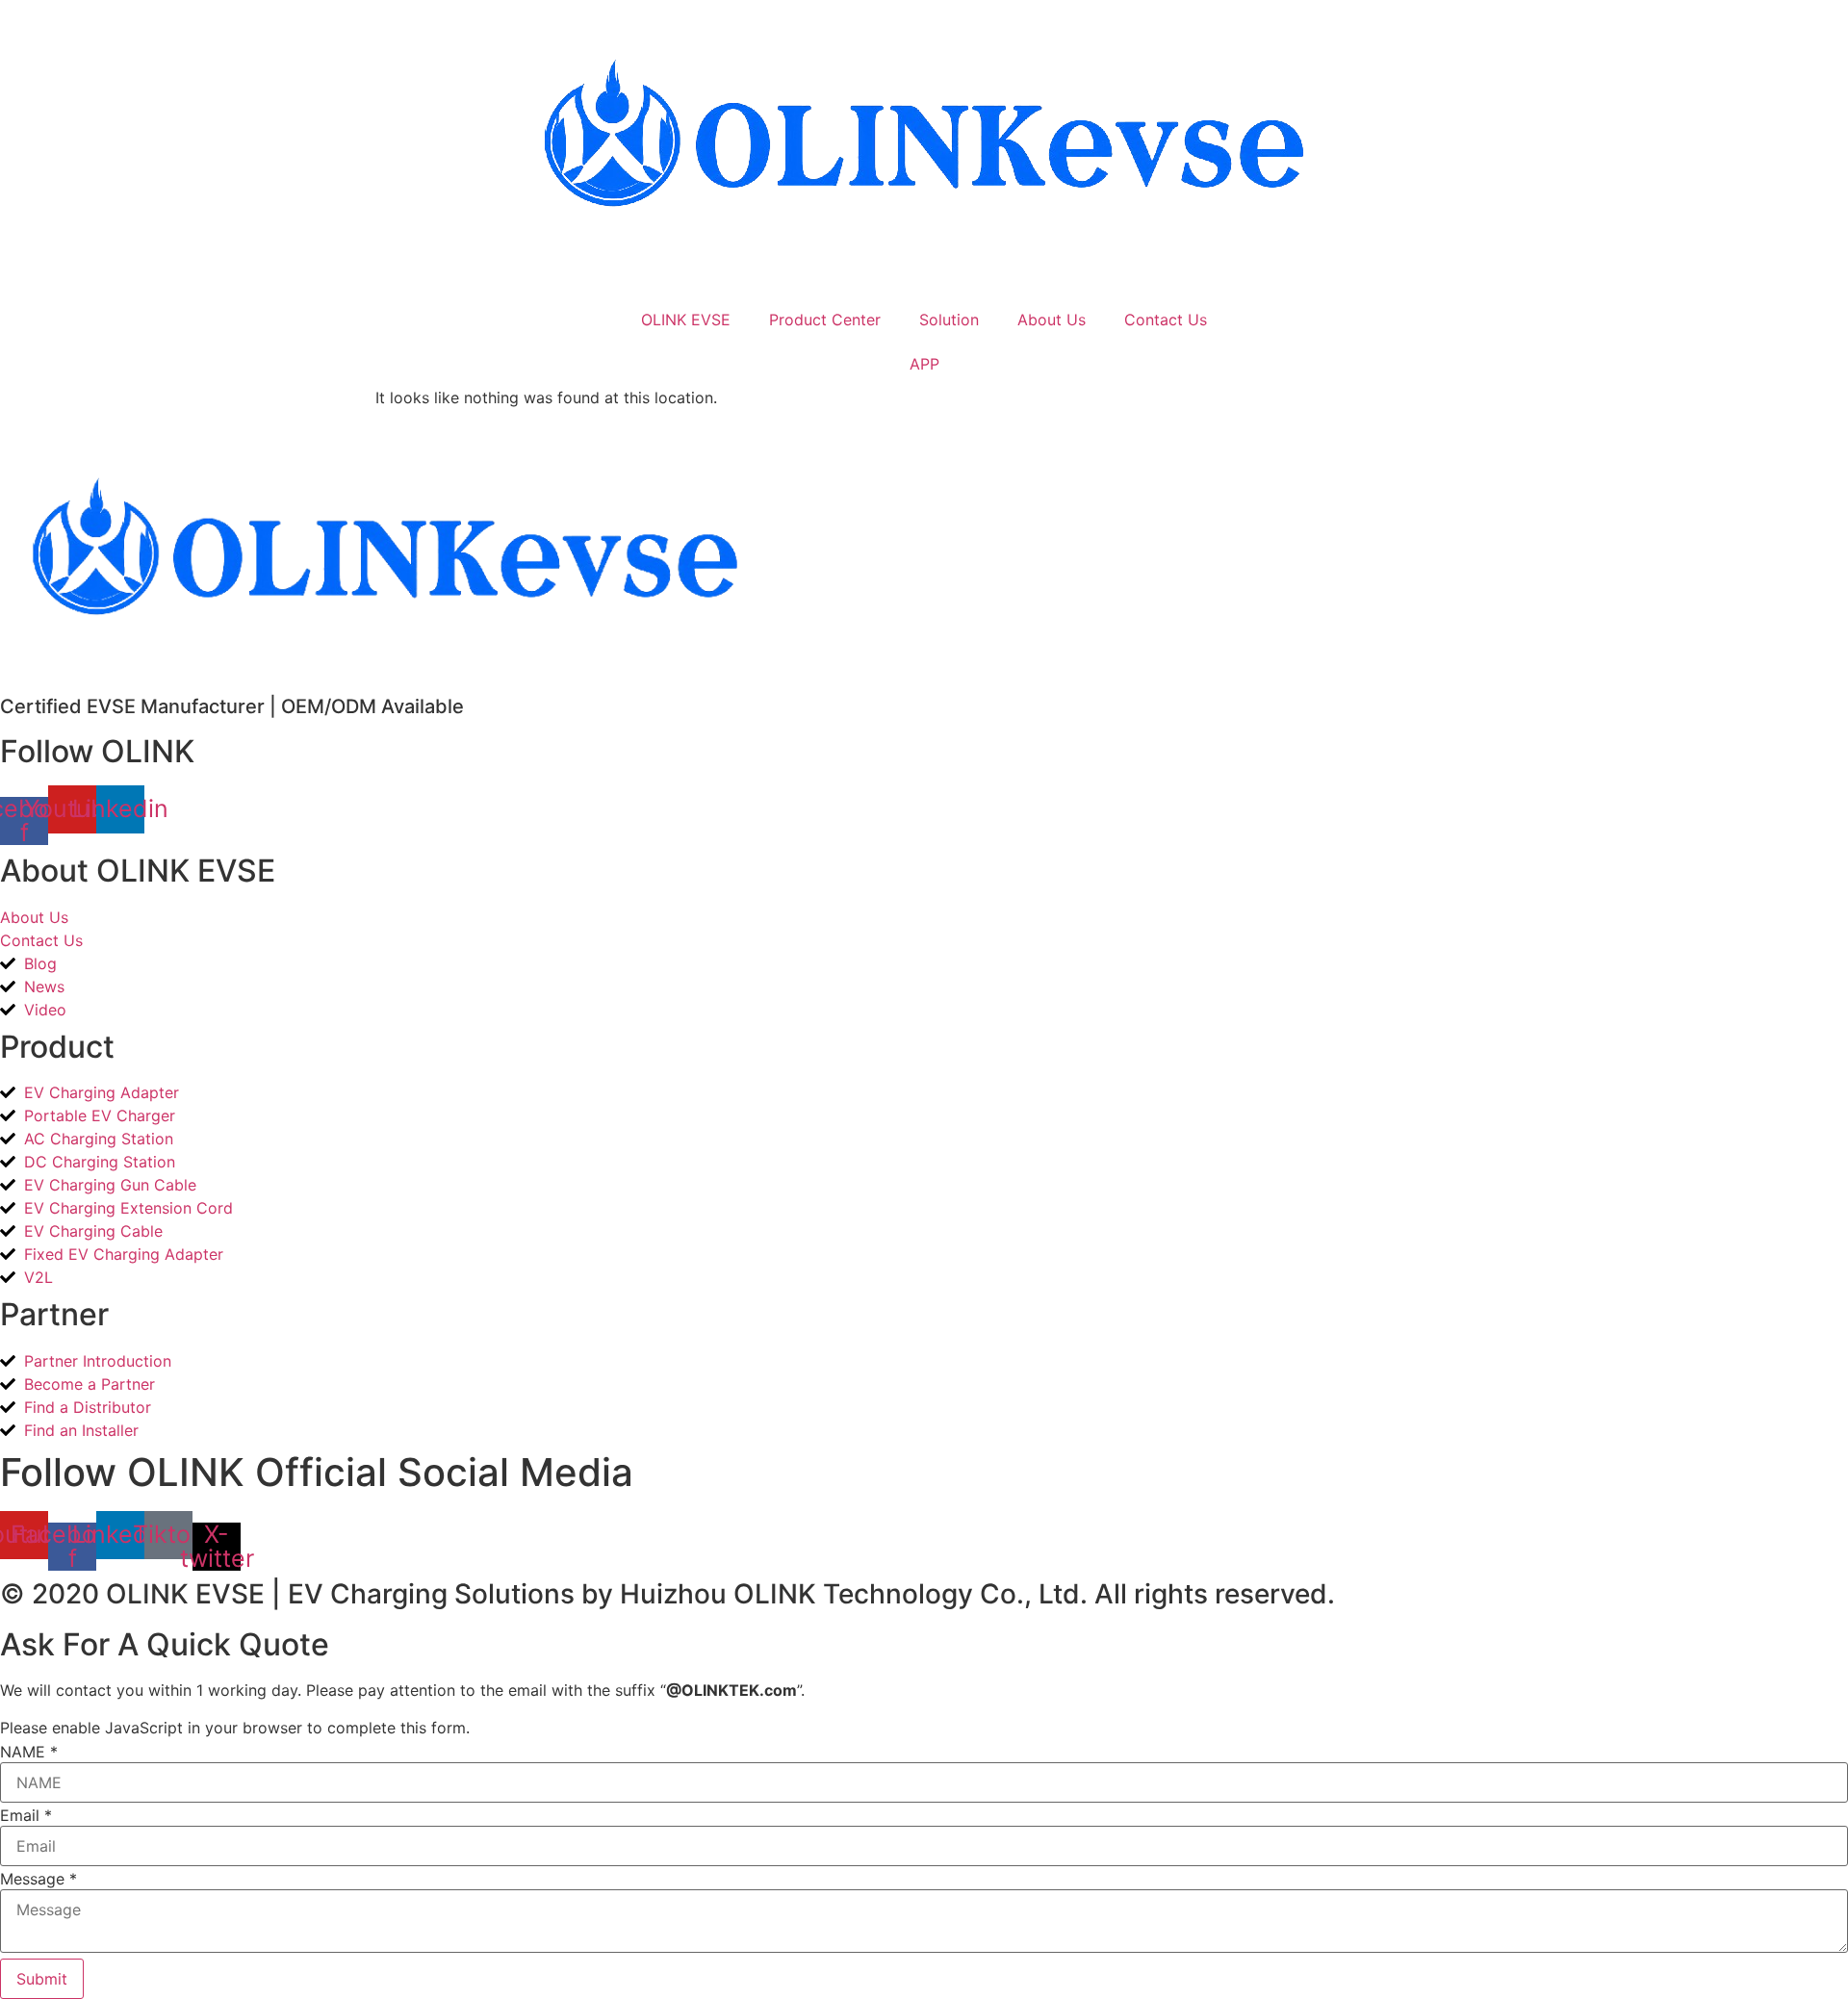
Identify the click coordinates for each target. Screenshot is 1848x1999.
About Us (1052, 320)
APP (924, 364)
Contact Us (1166, 320)
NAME (29, 1752)
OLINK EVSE (686, 320)
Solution (949, 320)
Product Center (825, 320)
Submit (42, 1979)
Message (38, 1879)
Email (26, 1815)
